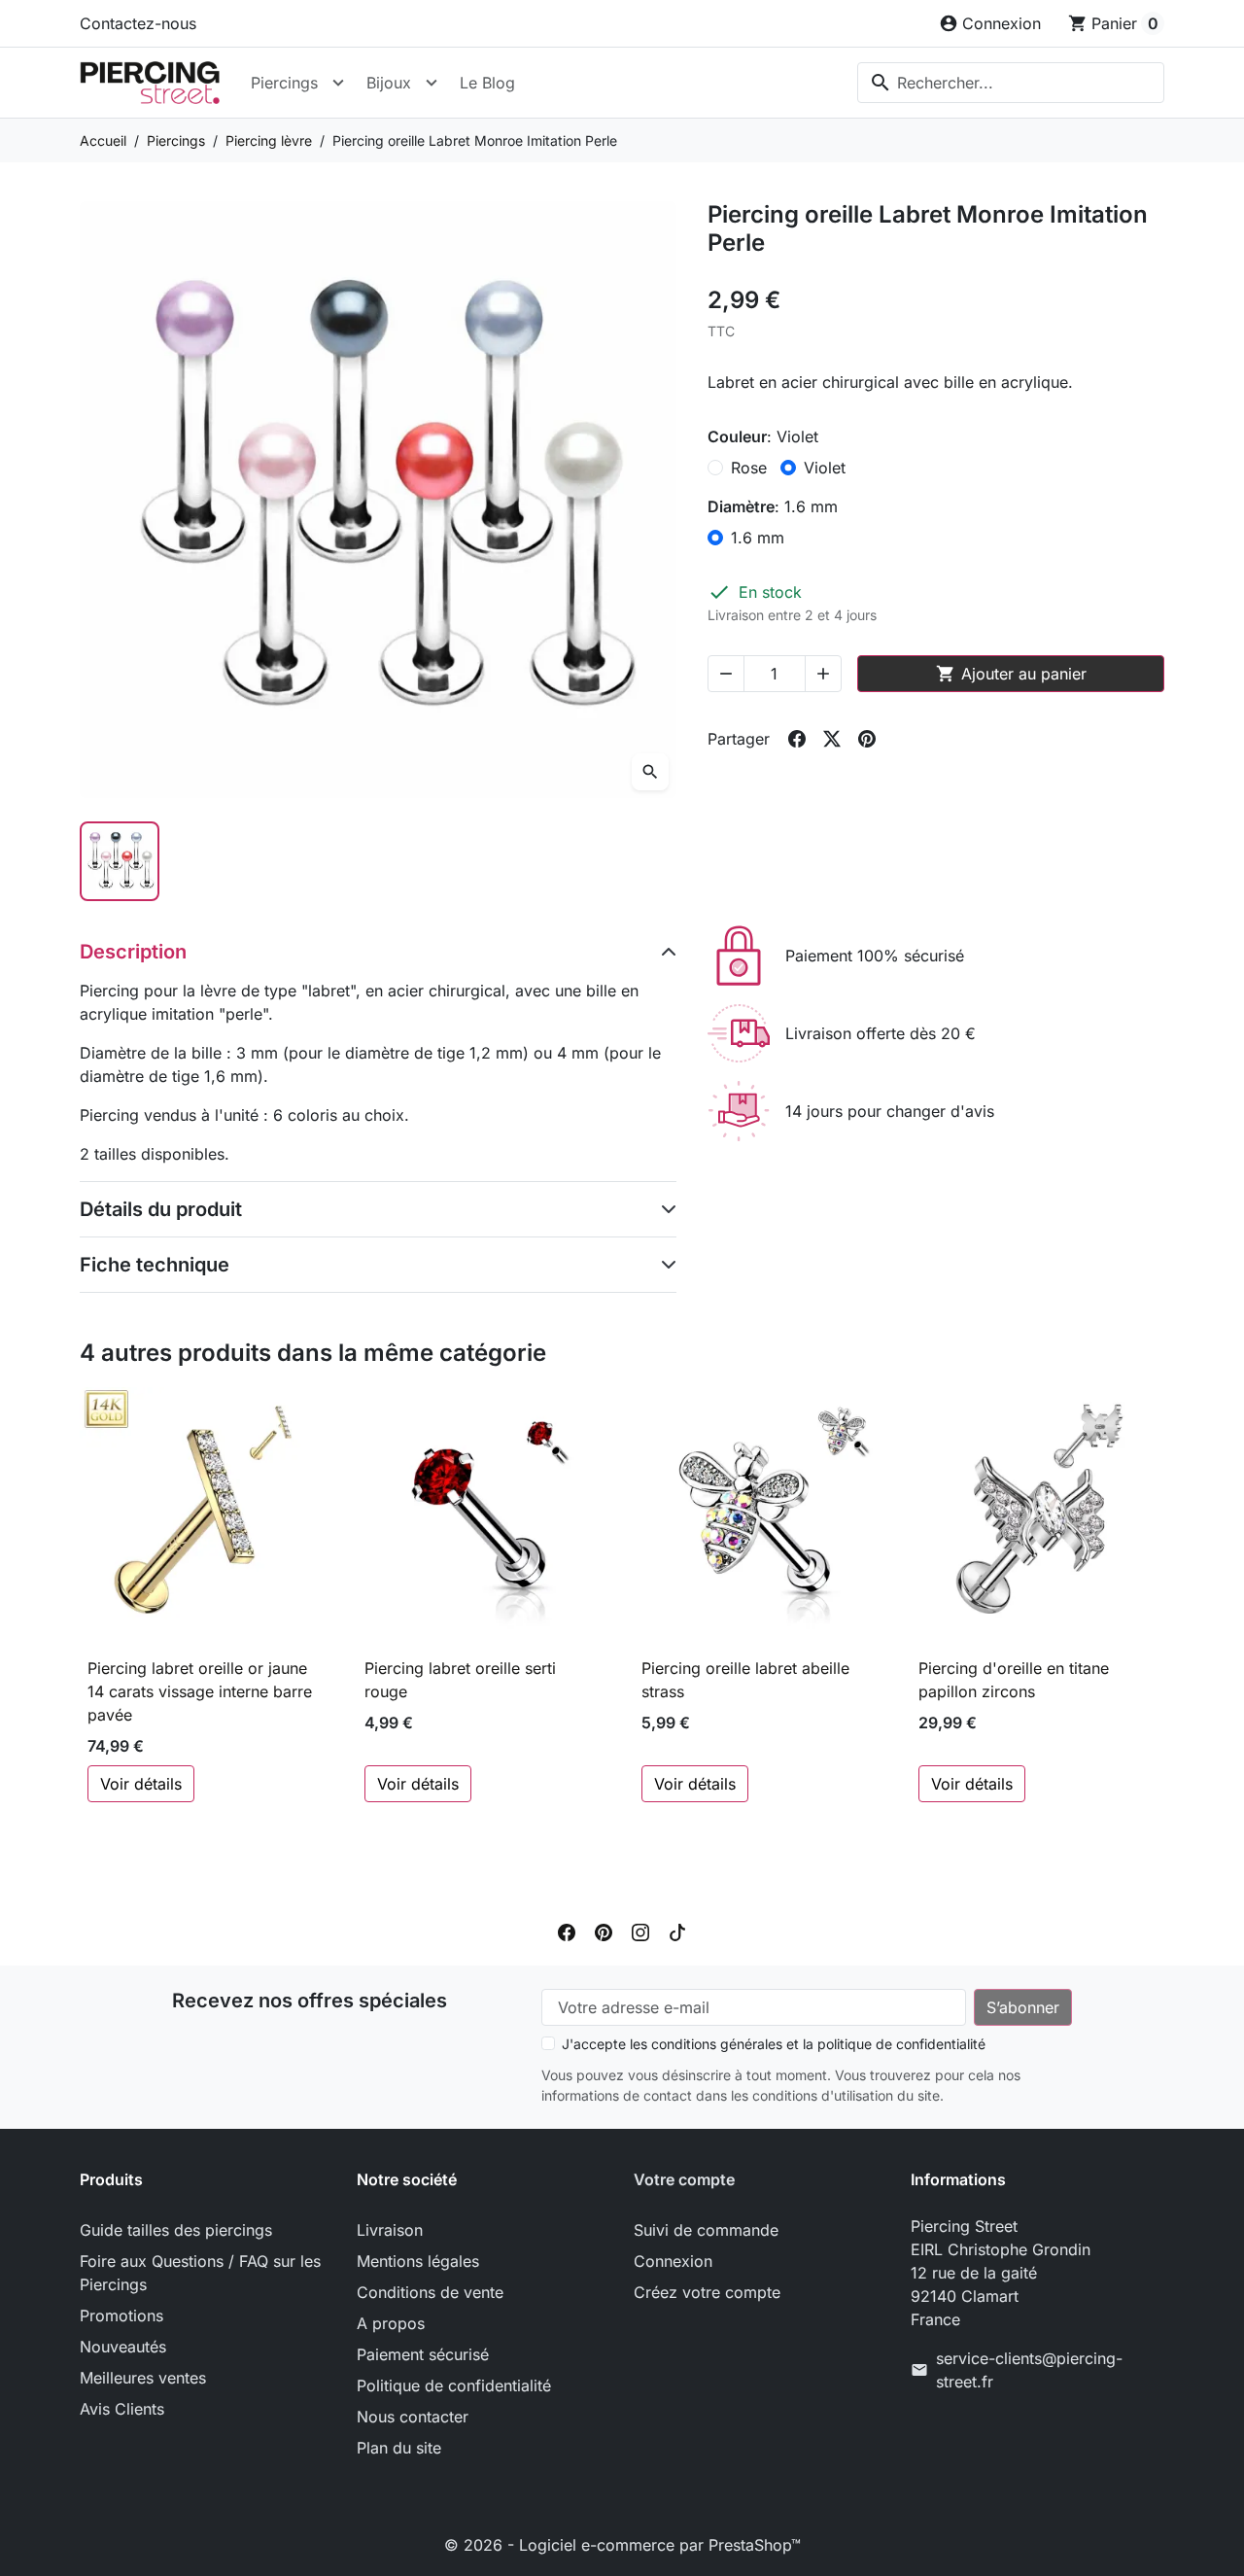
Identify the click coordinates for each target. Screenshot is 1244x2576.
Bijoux (389, 83)
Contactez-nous (138, 23)
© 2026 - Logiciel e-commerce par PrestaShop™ (622, 2545)
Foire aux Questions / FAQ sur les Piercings (200, 2273)
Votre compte (684, 2179)
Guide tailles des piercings (176, 2230)
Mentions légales (418, 2261)
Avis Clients (122, 2409)
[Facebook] (567, 1931)
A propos (391, 2323)
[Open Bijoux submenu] (432, 83)
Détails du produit (161, 1209)
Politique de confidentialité (454, 2385)
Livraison (390, 2230)
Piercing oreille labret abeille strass (745, 1680)
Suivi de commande (706, 2230)
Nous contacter (413, 2417)
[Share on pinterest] (867, 739)
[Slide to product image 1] (120, 861)
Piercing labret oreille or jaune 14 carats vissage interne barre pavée (200, 1691)
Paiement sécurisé (423, 2354)
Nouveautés (123, 2347)
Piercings (284, 83)
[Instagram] (640, 1931)
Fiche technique (155, 1265)
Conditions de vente (430, 2292)
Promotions (121, 2315)
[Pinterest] (604, 1931)
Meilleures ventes (143, 2378)
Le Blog (487, 83)
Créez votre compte (707, 2292)
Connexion (673, 2261)
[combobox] (1011, 83)
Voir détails (141, 1784)
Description (133, 952)
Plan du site (399, 2448)
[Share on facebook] (797, 739)
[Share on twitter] (832, 739)
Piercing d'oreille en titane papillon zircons (1014, 1680)
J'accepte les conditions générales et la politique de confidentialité (774, 2044)
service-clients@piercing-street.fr (1029, 2370)
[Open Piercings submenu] (338, 83)
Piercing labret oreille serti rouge (460, 1680)
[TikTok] (677, 1931)
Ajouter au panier (1011, 674)
